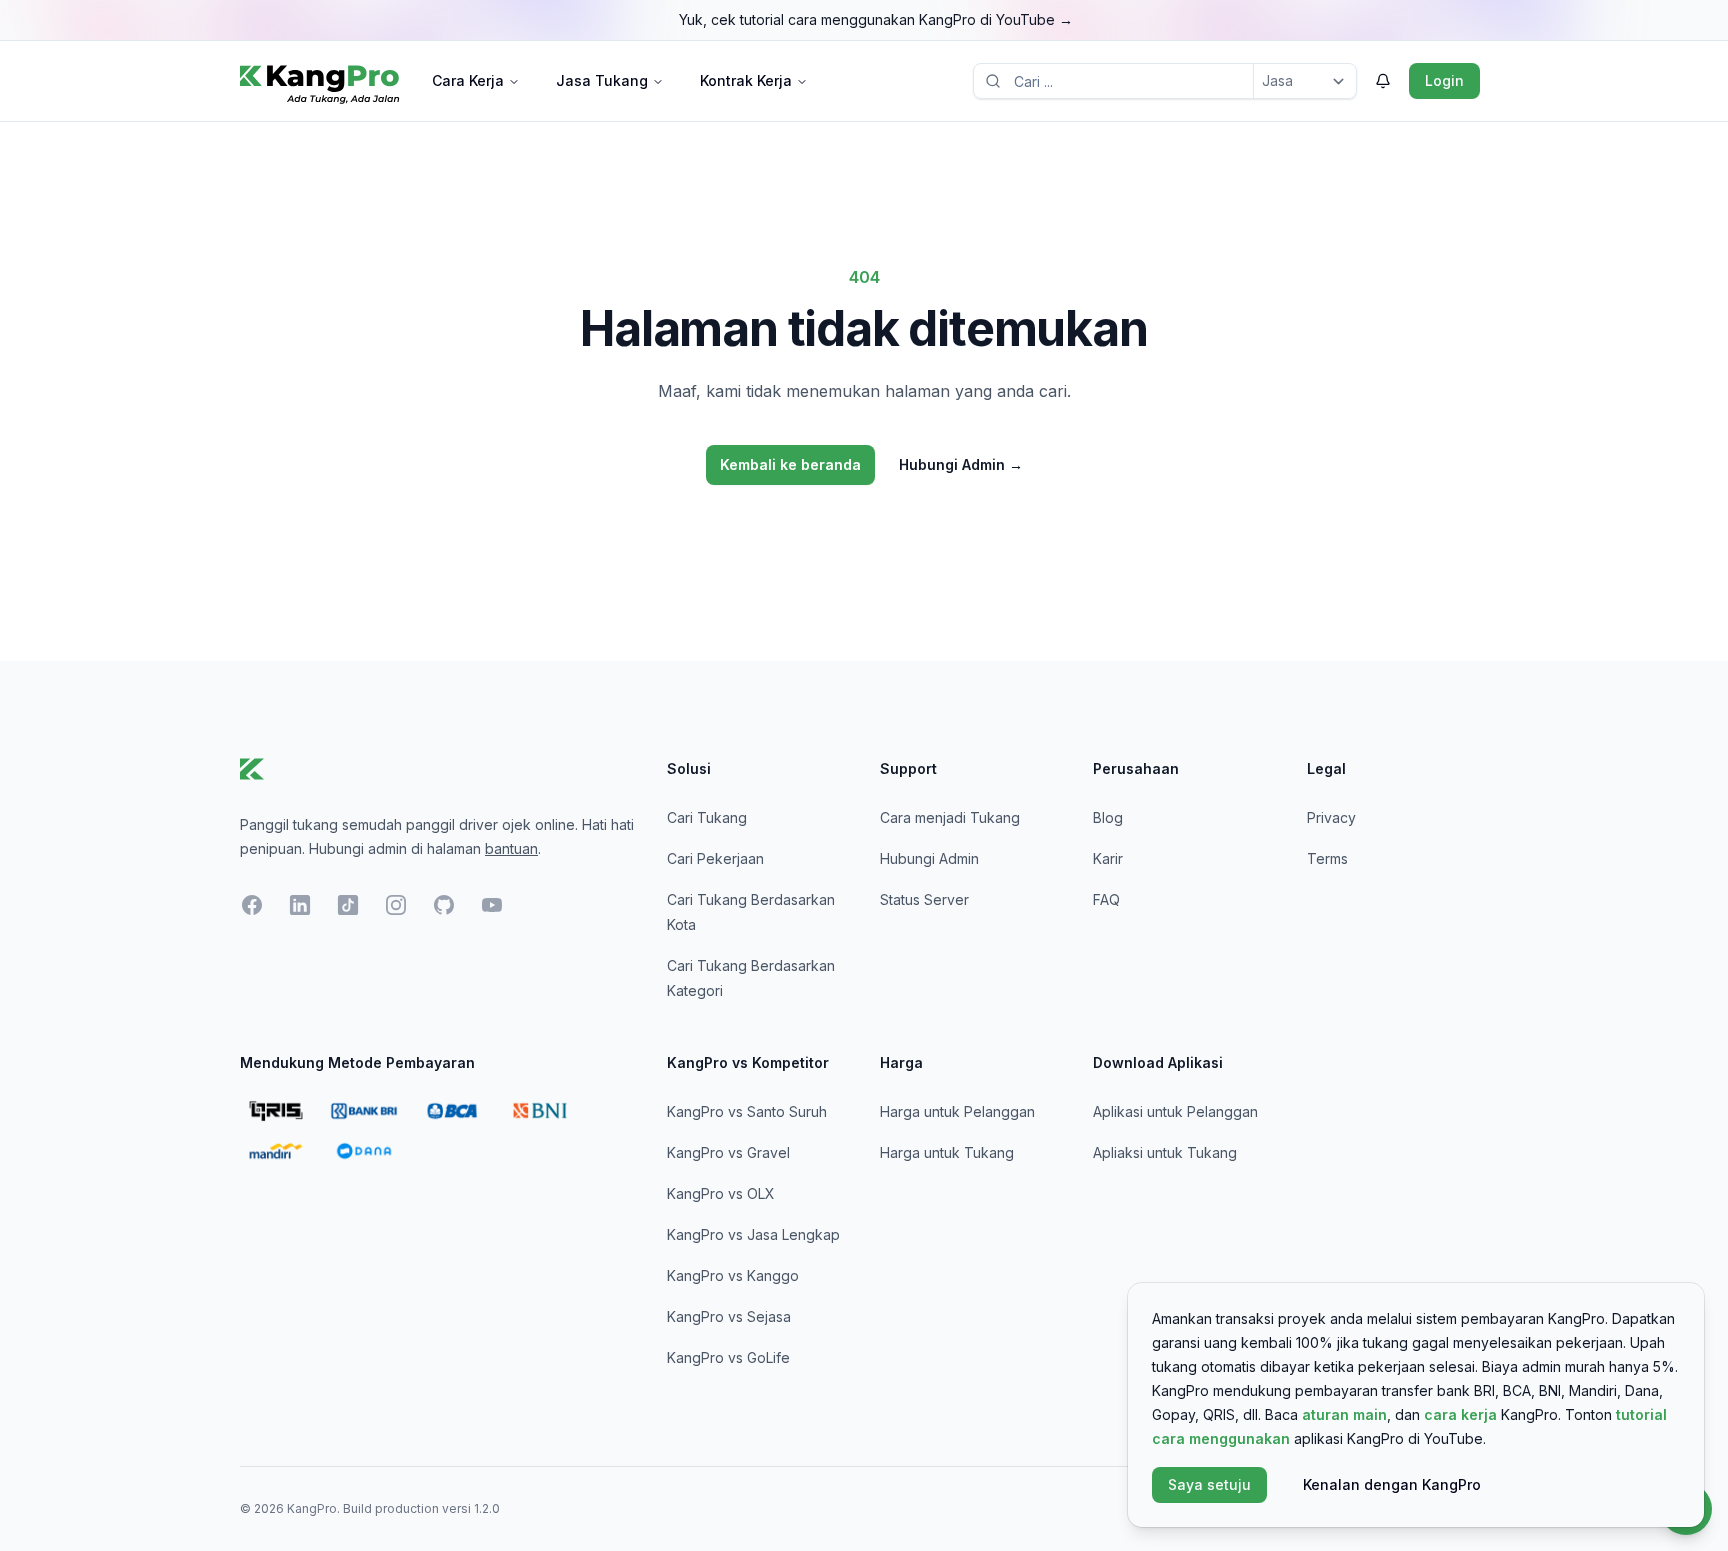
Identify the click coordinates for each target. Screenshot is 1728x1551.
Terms (1327, 858)
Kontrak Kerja (746, 80)
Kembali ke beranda (790, 464)
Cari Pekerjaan (715, 858)
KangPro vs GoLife (728, 1357)
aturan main (1344, 1414)
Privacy (1331, 817)
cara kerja (1460, 1414)
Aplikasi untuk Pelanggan (1175, 1111)
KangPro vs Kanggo (733, 1275)
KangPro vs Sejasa (729, 1316)
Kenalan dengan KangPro (1392, 1484)
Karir (1108, 858)
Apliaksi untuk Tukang (1165, 1152)
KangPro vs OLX (721, 1193)
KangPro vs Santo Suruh (747, 1111)
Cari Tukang (707, 817)
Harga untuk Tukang (947, 1152)
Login (1444, 80)
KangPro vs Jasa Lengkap (753, 1234)
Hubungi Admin (961, 464)
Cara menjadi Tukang (950, 817)
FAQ (1106, 899)
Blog (1108, 817)
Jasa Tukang (602, 80)
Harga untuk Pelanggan (957, 1111)
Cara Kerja (468, 80)
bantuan (511, 848)
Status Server (924, 899)
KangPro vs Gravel (728, 1152)
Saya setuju (1209, 1484)
